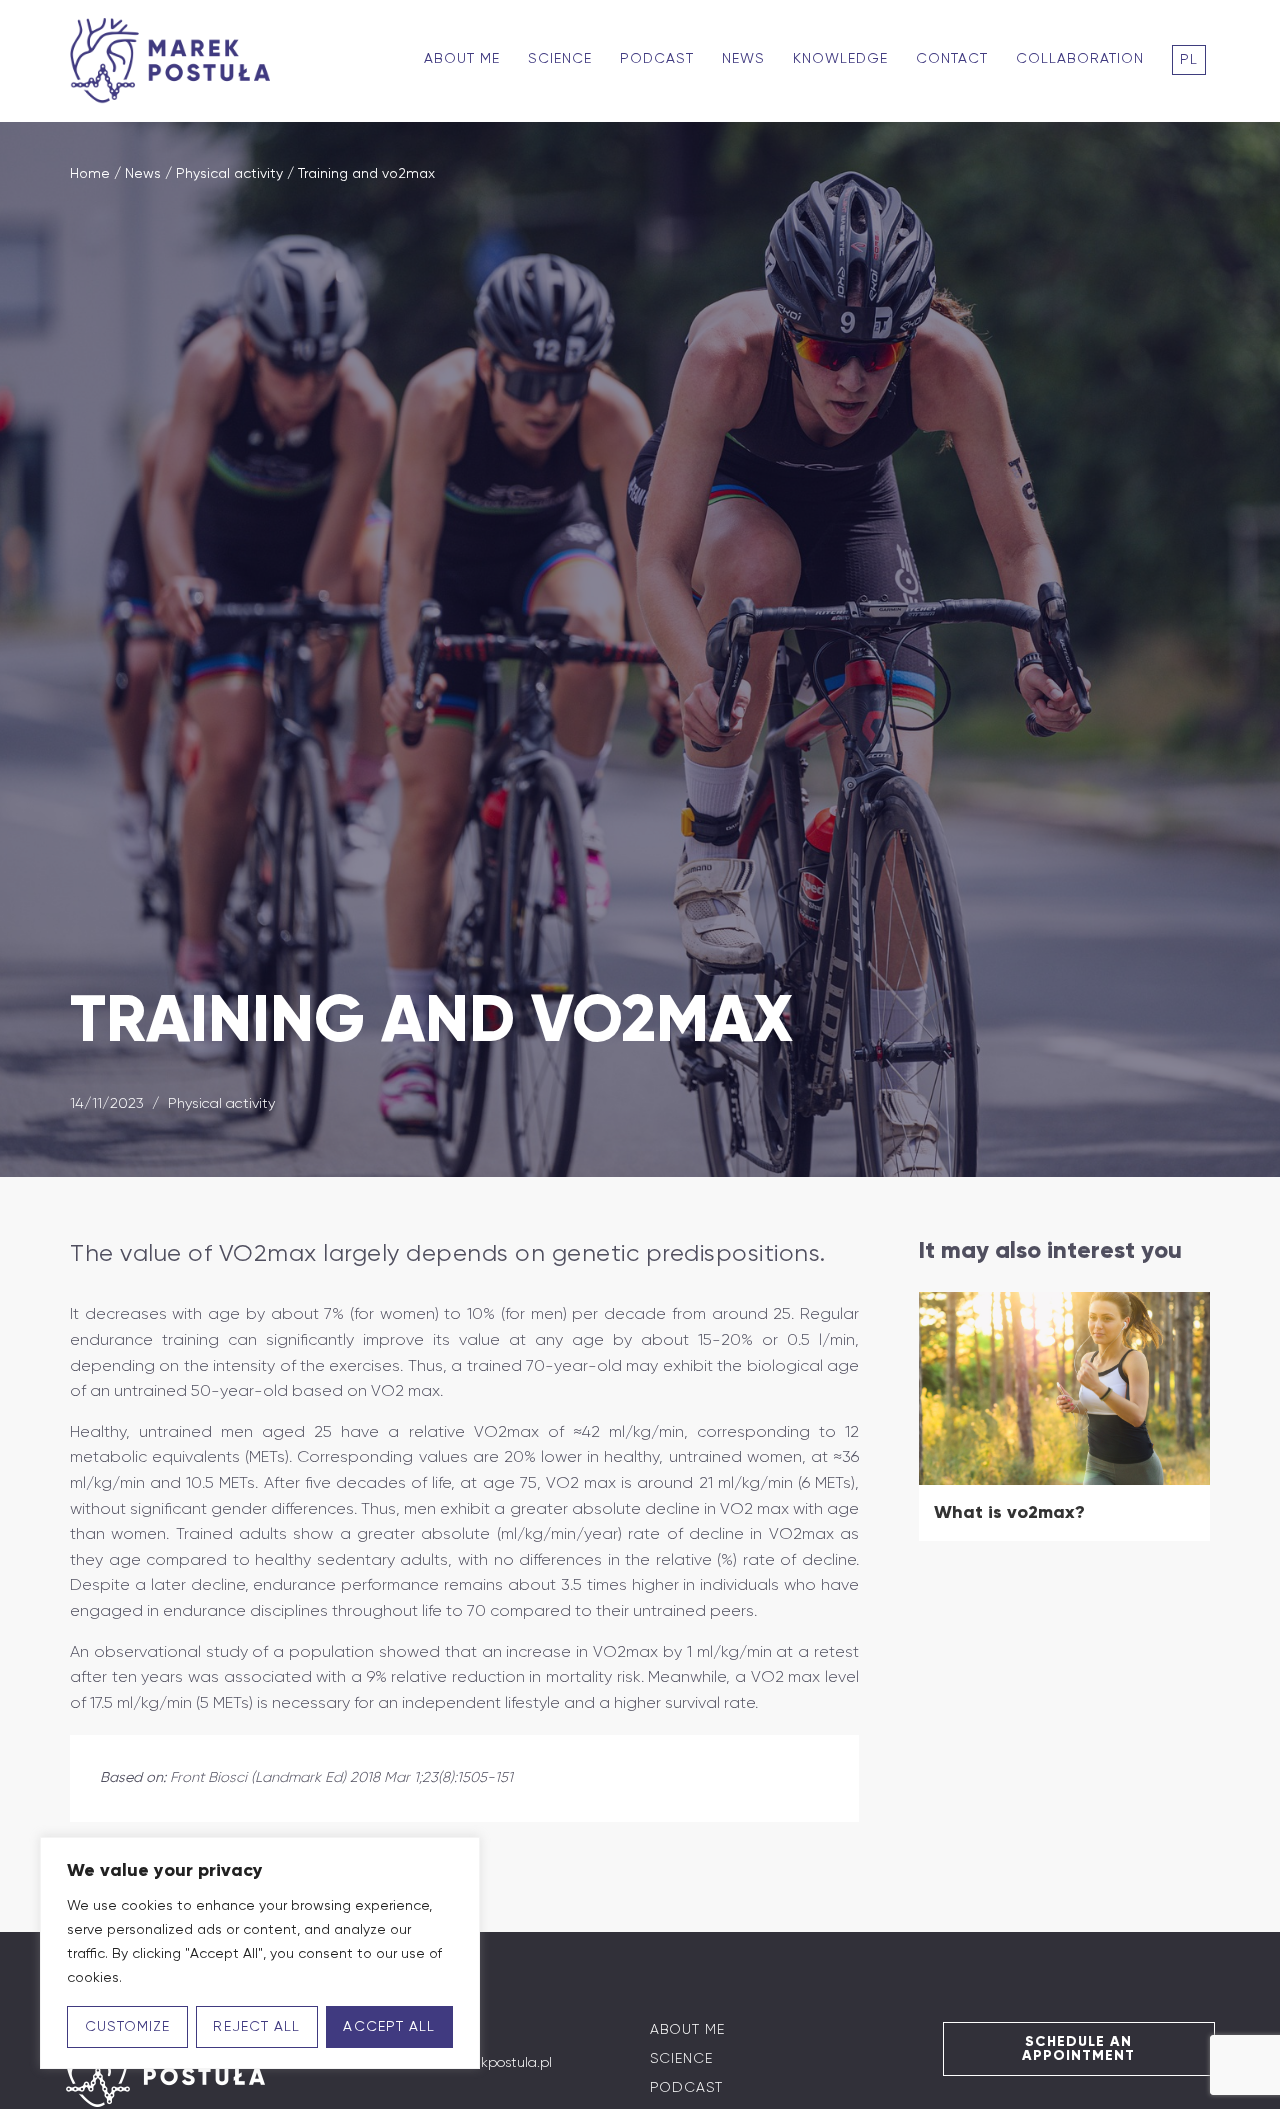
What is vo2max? (1009, 1512)
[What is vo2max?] (1064, 1388)
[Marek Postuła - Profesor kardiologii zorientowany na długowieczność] (175, 61)
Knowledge (840, 59)
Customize (128, 2027)
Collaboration (1080, 59)
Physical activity (229, 174)
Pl (1189, 60)
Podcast (657, 59)
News (743, 59)
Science (560, 59)
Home (90, 174)
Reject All (256, 2027)
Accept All (389, 2027)
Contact (952, 59)
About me (462, 59)
